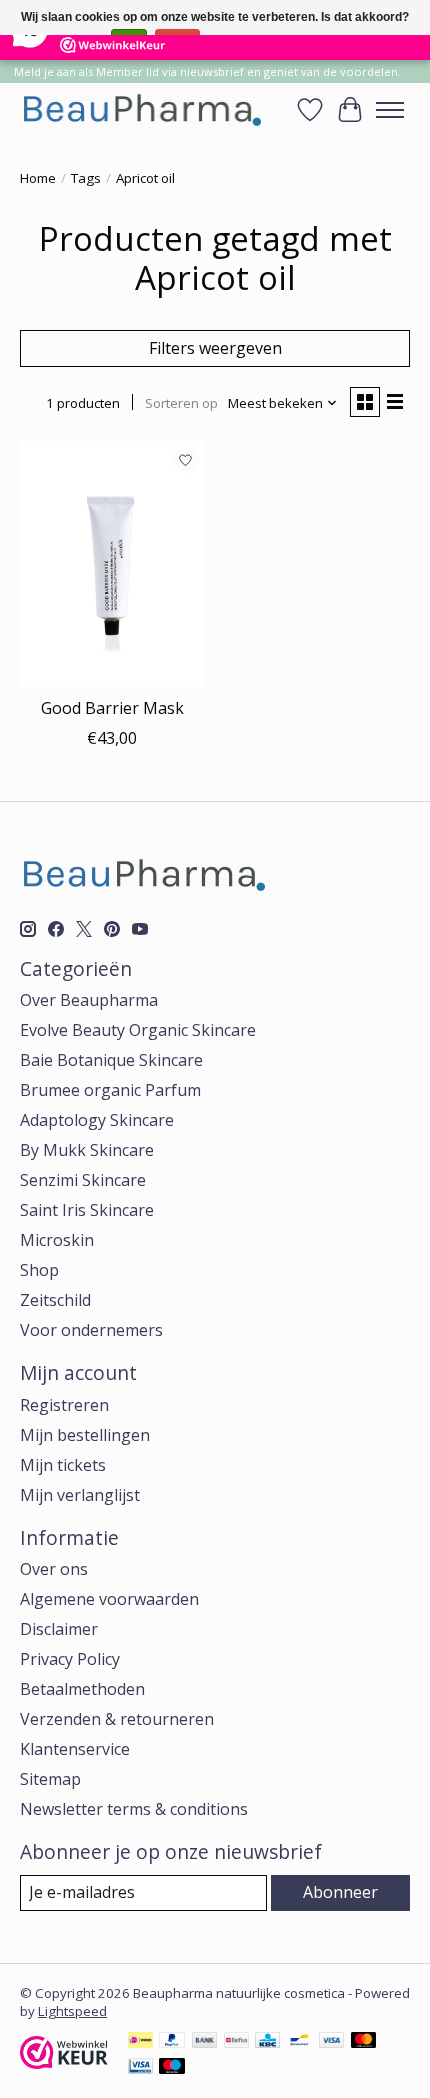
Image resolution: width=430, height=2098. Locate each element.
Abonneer (340, 1892)
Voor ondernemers (91, 1330)
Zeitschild (55, 1300)
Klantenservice (75, 1749)
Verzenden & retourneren (117, 1719)
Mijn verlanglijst (80, 1495)
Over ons (54, 1569)
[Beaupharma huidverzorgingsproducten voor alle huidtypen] (140, 109)
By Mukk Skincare (87, 1150)
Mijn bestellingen (85, 1435)
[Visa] (332, 2042)
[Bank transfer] (205, 2042)
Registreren (64, 1405)
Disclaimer (59, 1629)
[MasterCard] (364, 2042)
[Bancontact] (299, 2042)
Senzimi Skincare (83, 1180)
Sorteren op (181, 403)
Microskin (57, 1240)
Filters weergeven (215, 348)
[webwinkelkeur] (64, 2063)
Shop (39, 1270)
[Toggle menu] (390, 110)
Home (38, 178)
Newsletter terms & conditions (134, 1809)
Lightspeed (72, 2011)
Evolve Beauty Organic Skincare (138, 1030)
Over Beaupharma (89, 1000)
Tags (86, 178)
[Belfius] (236, 2042)
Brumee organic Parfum (110, 1090)
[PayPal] (172, 2042)
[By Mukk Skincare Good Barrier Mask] (112, 564)
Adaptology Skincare (97, 1120)
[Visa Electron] (140, 2068)
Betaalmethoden (82, 1689)
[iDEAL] (140, 2042)
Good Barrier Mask (112, 708)
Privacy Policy (70, 1659)
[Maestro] (172, 2068)
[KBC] (267, 2042)
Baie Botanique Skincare (111, 1060)
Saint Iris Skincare (87, 1210)
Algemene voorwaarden (109, 1599)
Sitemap (50, 1779)
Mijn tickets (63, 1465)
